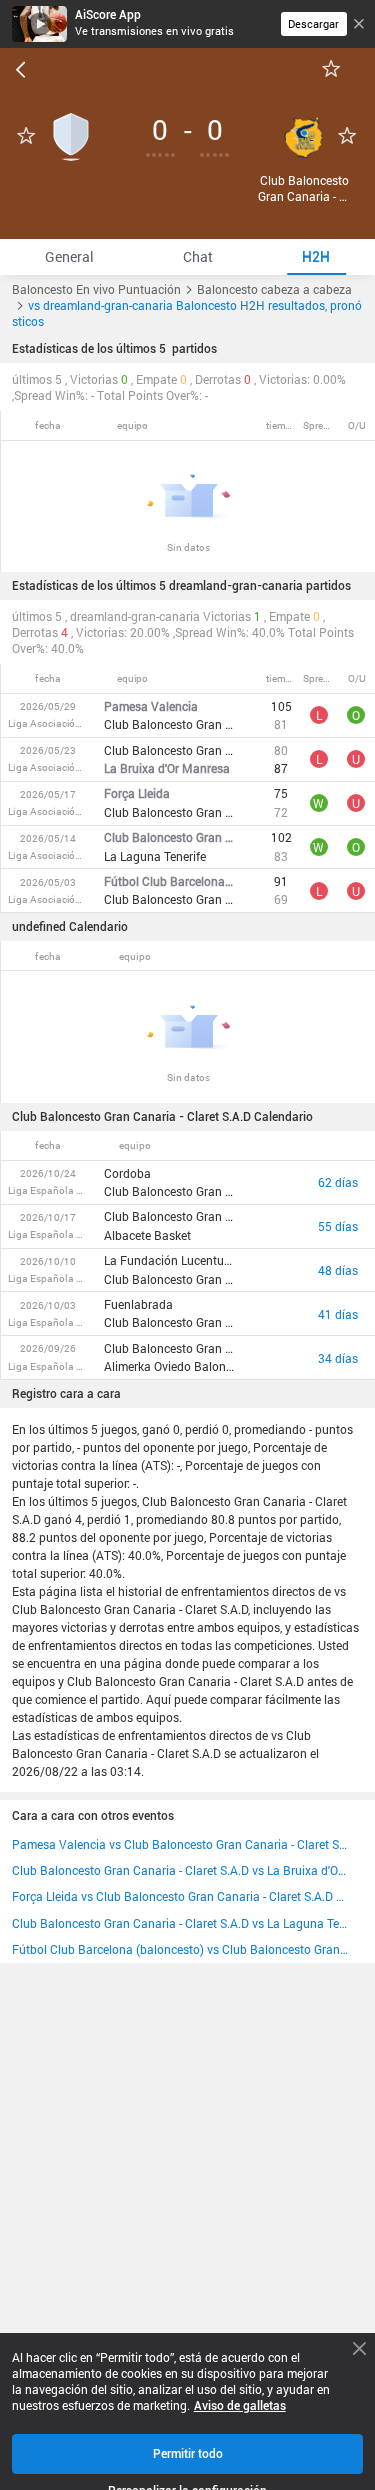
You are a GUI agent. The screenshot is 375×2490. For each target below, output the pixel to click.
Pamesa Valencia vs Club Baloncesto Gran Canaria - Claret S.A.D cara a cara (181, 1844)
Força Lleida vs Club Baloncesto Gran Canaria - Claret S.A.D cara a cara (181, 1896)
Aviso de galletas (240, 2406)
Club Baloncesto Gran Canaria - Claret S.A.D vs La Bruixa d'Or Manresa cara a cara (181, 1870)
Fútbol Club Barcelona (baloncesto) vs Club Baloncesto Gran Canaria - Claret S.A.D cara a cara (181, 1949)
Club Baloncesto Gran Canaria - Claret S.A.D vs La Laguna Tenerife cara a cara (181, 1923)
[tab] (69, 257)
